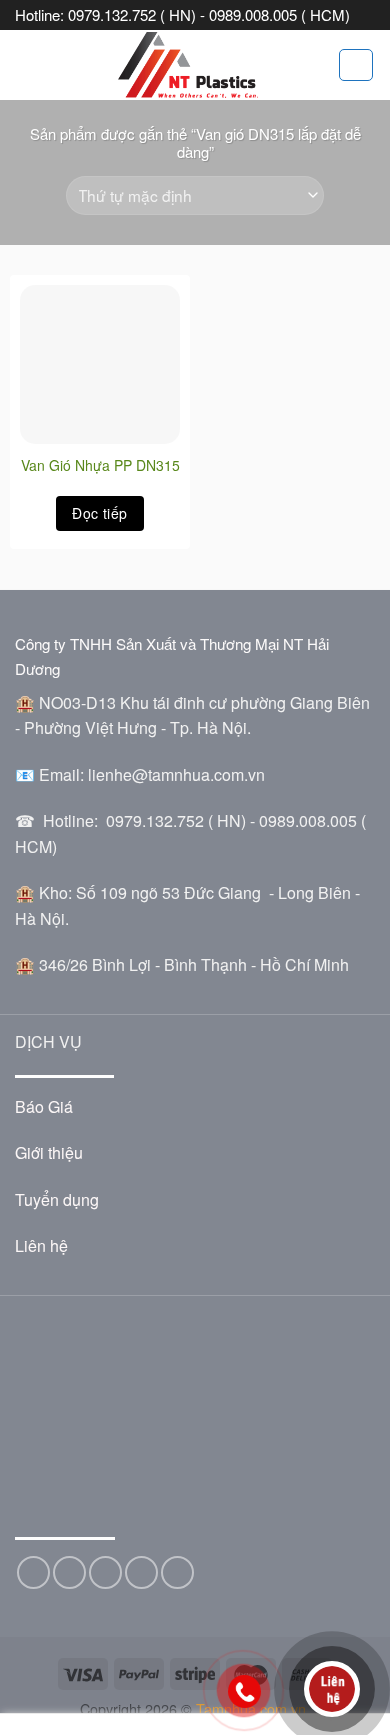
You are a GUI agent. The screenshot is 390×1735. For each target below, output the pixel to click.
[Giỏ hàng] (356, 65)
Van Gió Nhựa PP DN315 (100, 465)
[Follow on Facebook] (33, 1572)
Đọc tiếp (99, 513)
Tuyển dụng (57, 1199)
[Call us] (141, 1572)
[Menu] (27, 64)
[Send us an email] (105, 1572)
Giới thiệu (49, 1152)
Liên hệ (41, 1245)
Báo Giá (44, 1106)
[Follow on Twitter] (69, 1572)
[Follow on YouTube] (177, 1572)
